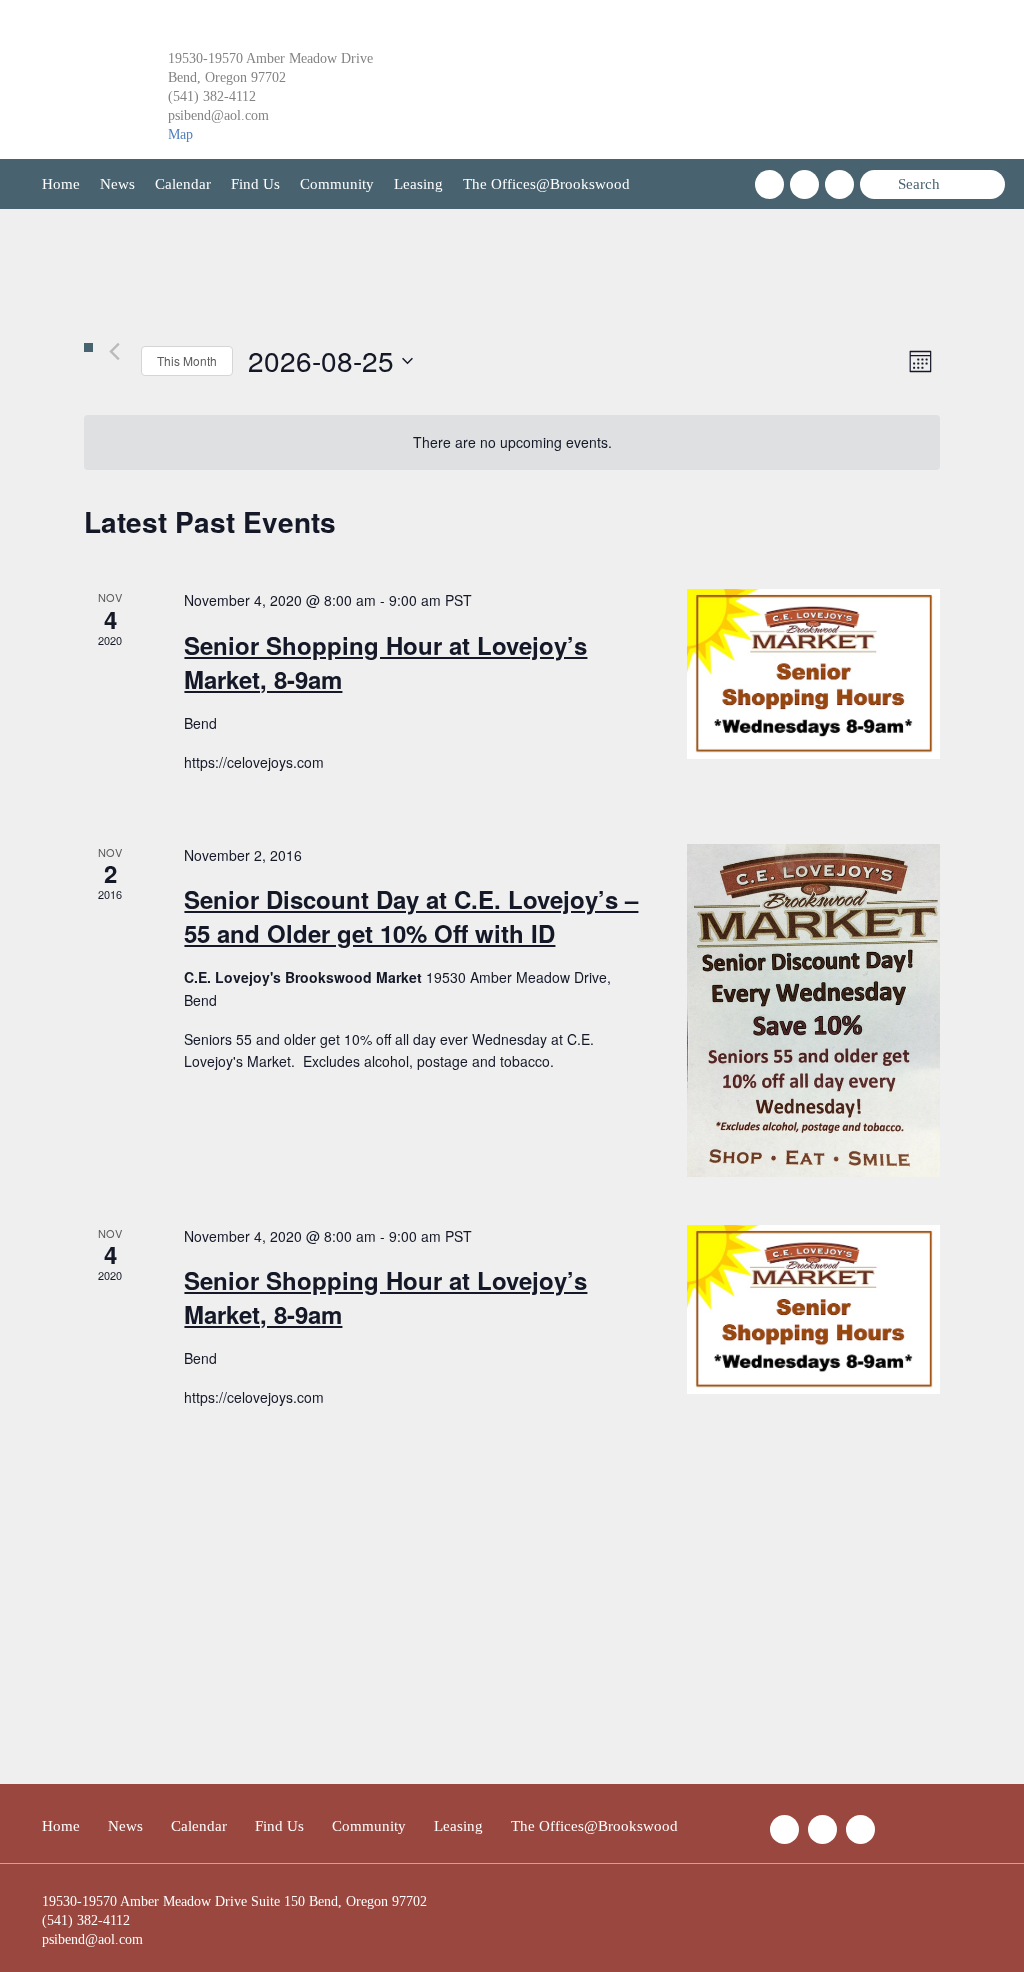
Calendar (183, 184)
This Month (187, 360)
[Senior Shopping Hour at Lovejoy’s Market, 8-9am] (813, 673)
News (117, 184)
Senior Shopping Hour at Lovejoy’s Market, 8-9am (385, 662)
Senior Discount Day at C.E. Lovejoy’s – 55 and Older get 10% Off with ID (411, 916)
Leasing (418, 184)
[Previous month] (114, 351)
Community (337, 184)
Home (61, 184)
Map (180, 134)
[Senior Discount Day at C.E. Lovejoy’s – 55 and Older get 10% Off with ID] (813, 1010)
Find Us (255, 184)
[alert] (512, 442)
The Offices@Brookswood (546, 184)
